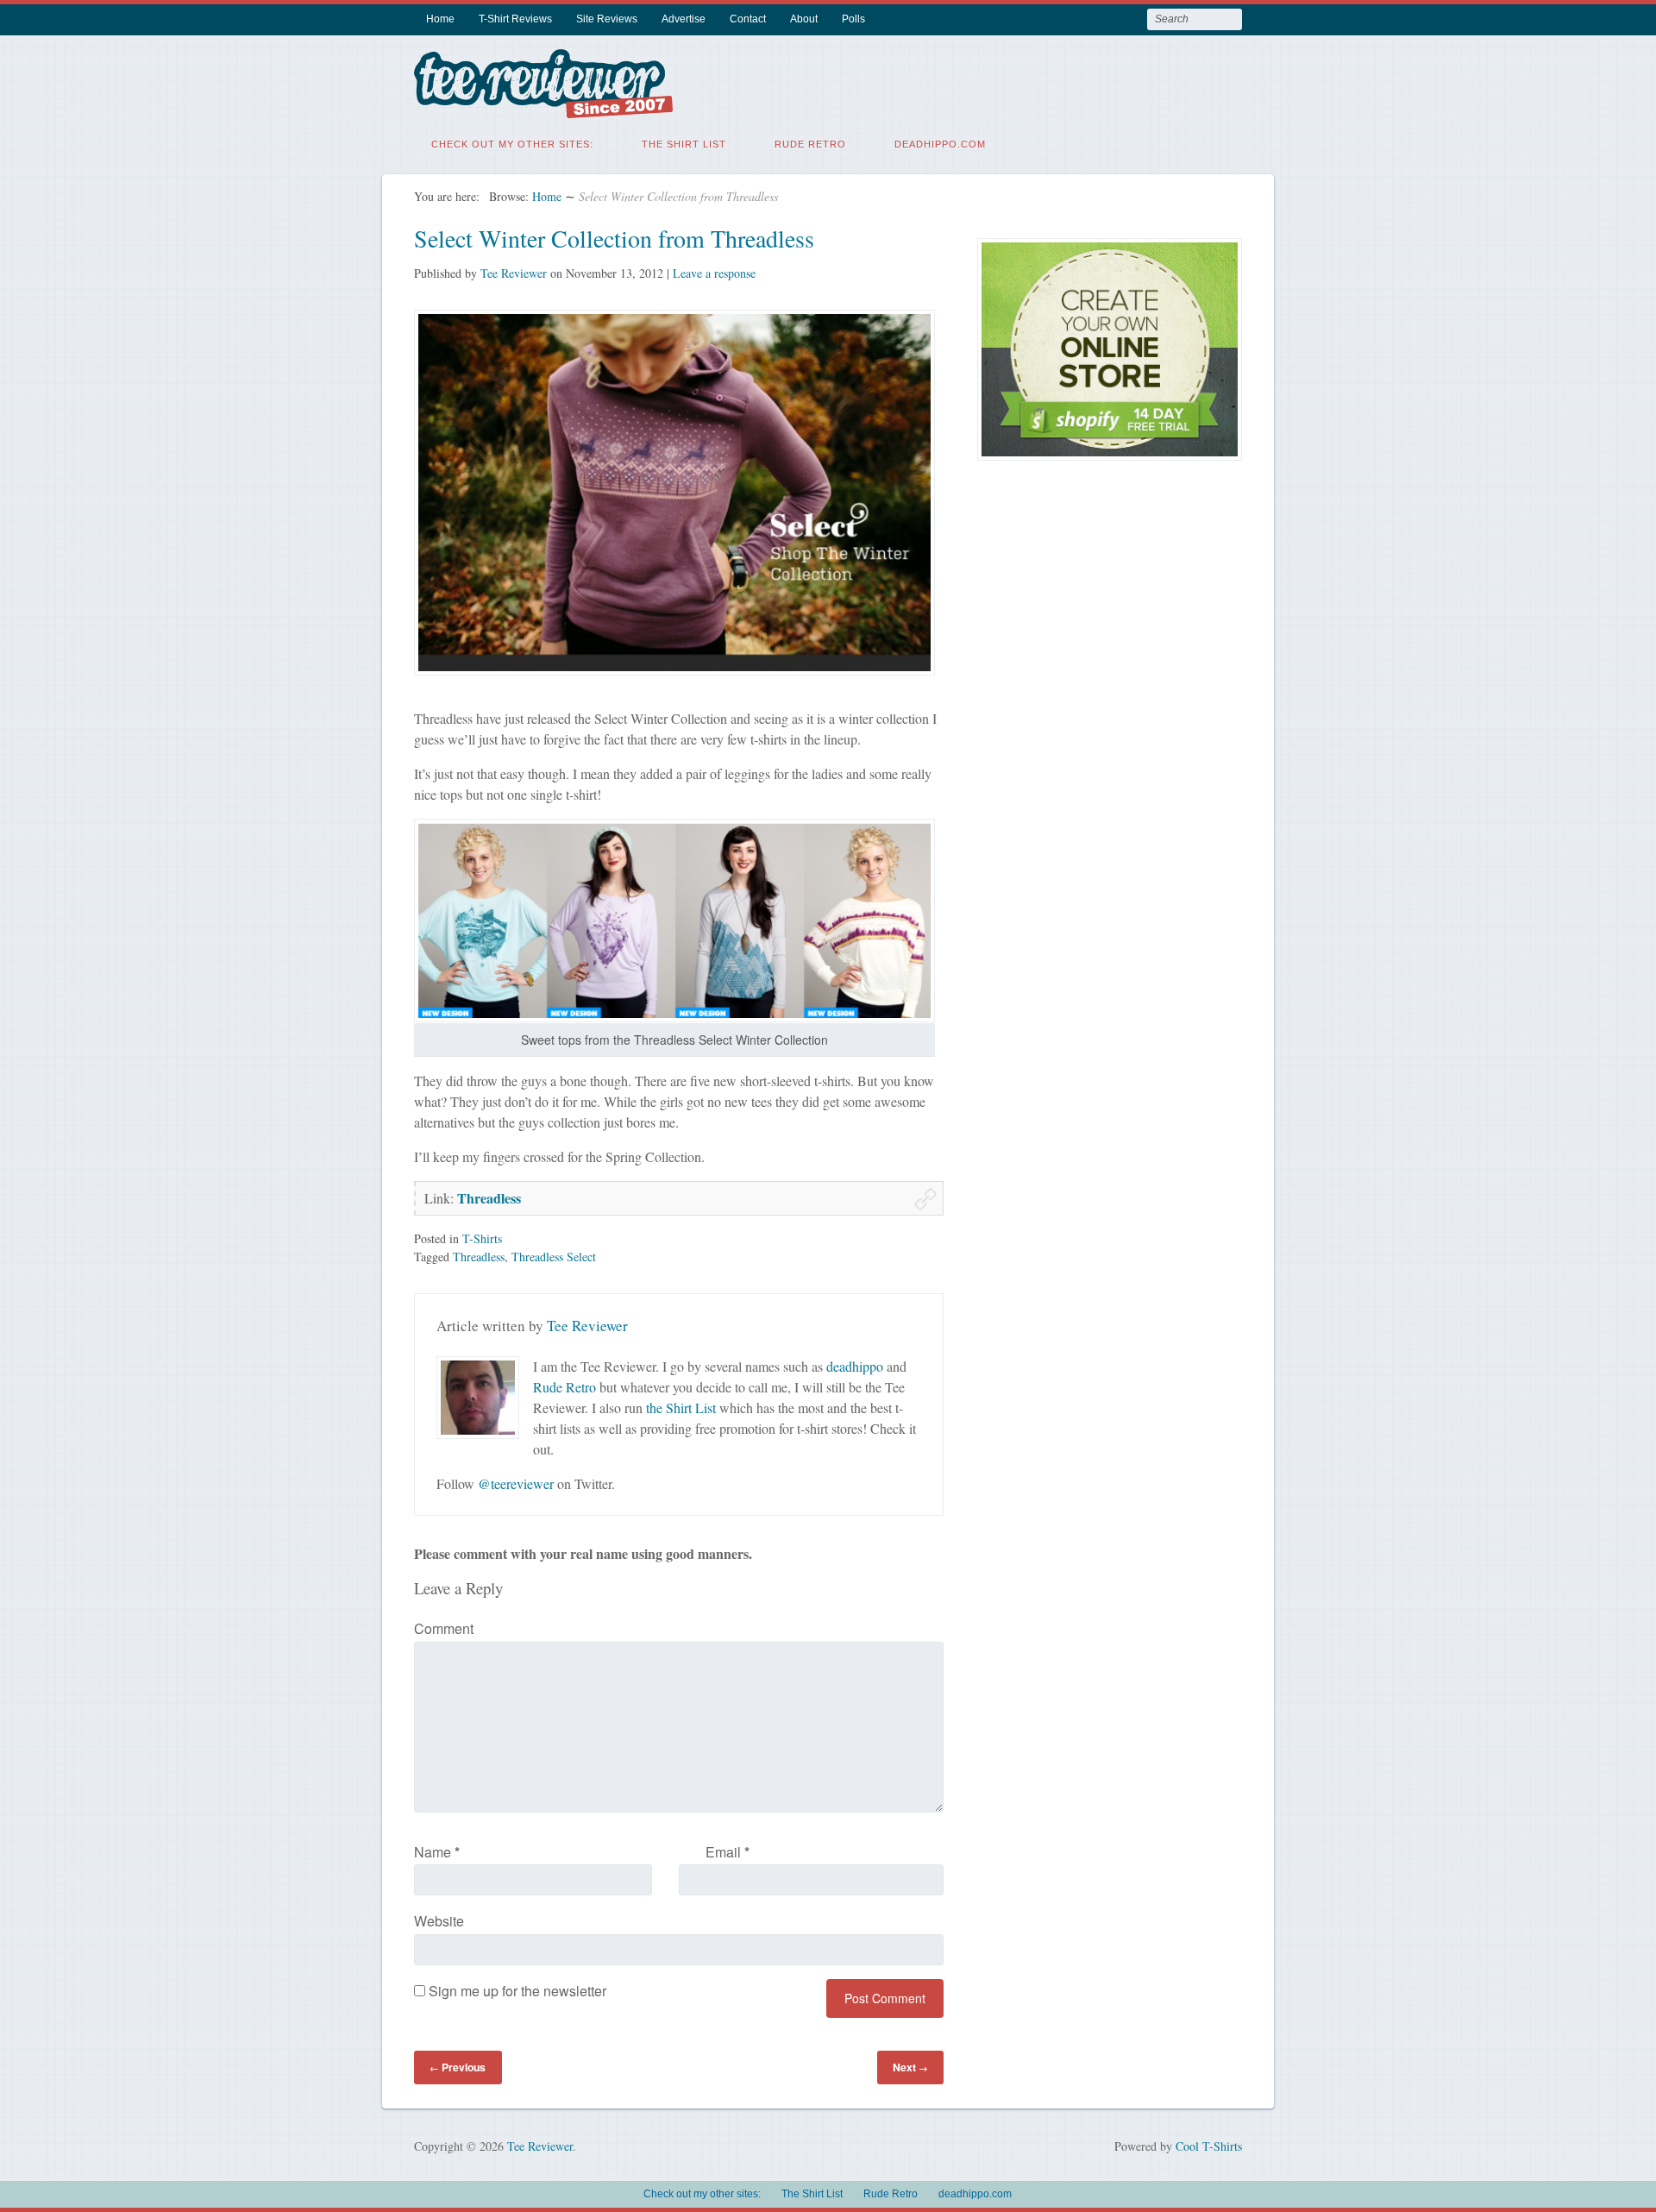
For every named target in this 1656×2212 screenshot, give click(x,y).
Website (439, 1921)
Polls (853, 19)
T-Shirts (482, 1238)
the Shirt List (681, 1408)
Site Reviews (607, 19)
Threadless (489, 1198)
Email (728, 1852)
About (804, 19)
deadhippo (855, 1366)
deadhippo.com (940, 144)
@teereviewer (516, 1483)
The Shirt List (684, 144)
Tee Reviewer (514, 273)
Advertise (684, 19)
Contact (748, 19)
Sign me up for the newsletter (516, 1991)
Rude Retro (810, 144)
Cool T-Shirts (1209, 2146)
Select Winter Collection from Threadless (614, 238)
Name (437, 1852)
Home (440, 19)
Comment (444, 1628)
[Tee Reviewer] (543, 107)
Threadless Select (554, 1257)
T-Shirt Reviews (515, 19)
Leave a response (714, 273)
